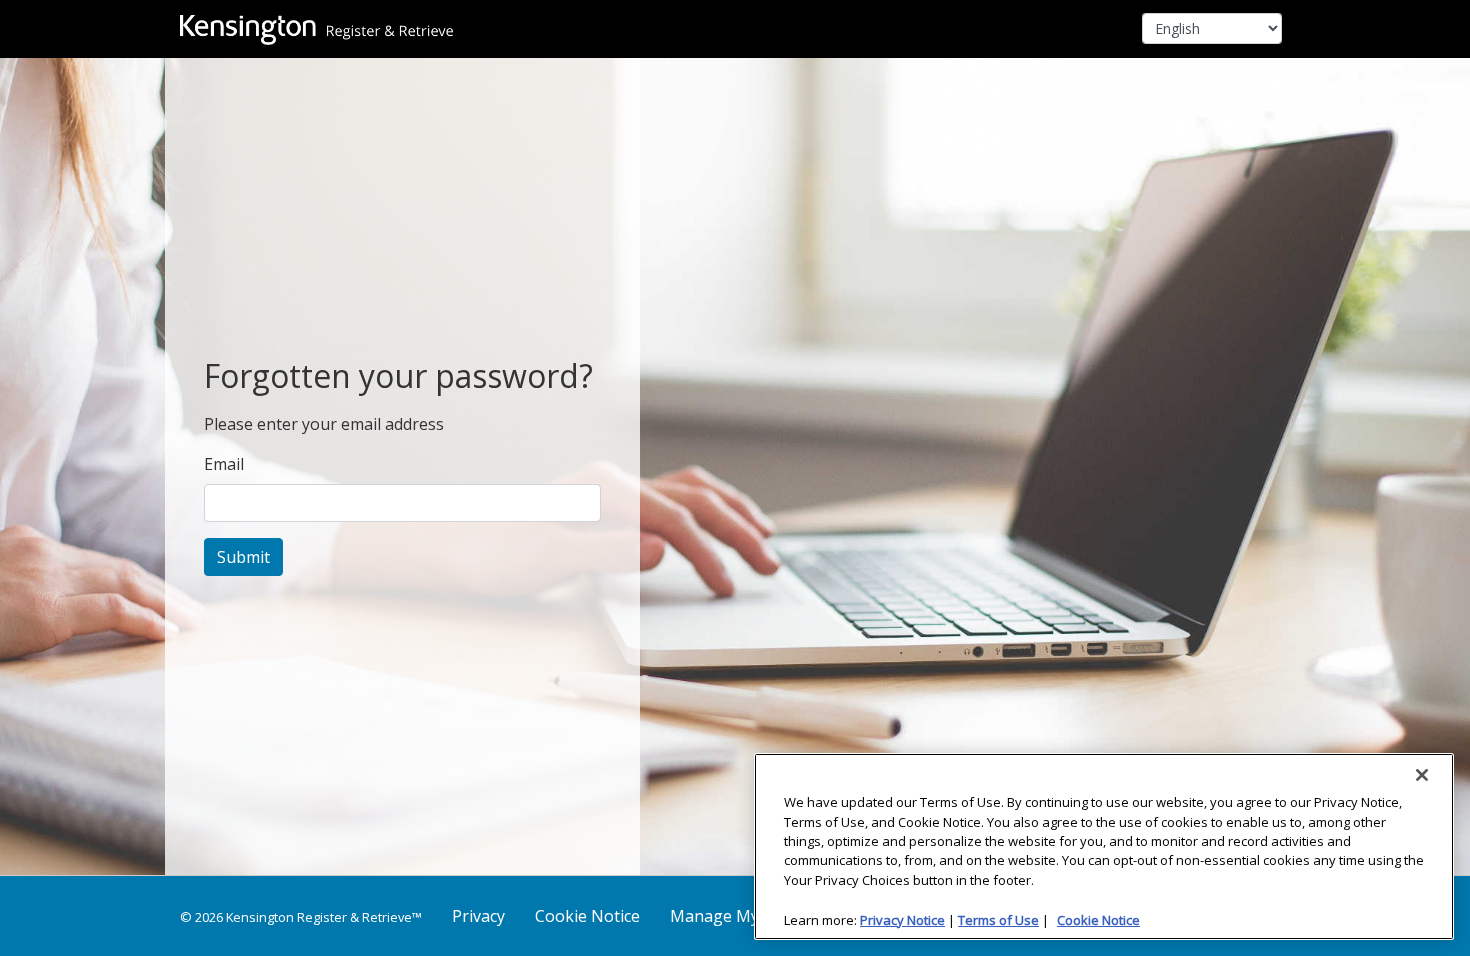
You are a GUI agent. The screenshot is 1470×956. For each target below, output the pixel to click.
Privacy (478, 916)
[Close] (1422, 775)
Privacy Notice (902, 919)
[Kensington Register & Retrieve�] (316, 29)
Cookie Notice (587, 916)
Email (224, 464)
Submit (243, 557)
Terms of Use (998, 919)
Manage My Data (734, 916)
